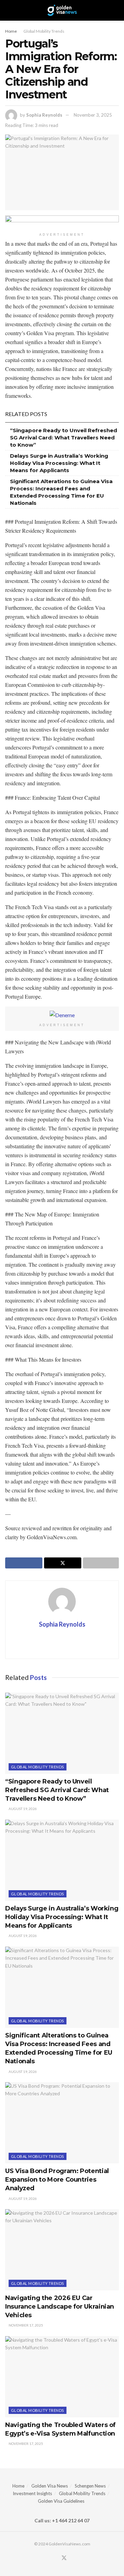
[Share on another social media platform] (101, 1563)
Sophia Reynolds (44, 115)
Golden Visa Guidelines (61, 2501)
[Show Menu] (8, 10)
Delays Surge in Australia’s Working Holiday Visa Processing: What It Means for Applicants (59, 463)
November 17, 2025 (25, 2325)
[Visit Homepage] (62, 10)
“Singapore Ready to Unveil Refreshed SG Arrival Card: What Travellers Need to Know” (64, 438)
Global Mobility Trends (44, 31)
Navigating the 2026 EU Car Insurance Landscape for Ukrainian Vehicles (60, 2307)
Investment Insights (32, 2493)
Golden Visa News (50, 2486)
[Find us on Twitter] (64, 2558)
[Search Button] (116, 10)
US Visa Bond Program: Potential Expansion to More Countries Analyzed (57, 2180)
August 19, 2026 (22, 1809)
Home (11, 31)
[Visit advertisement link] (62, 222)
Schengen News (90, 2486)
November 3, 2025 (93, 115)
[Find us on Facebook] (55, 2558)
